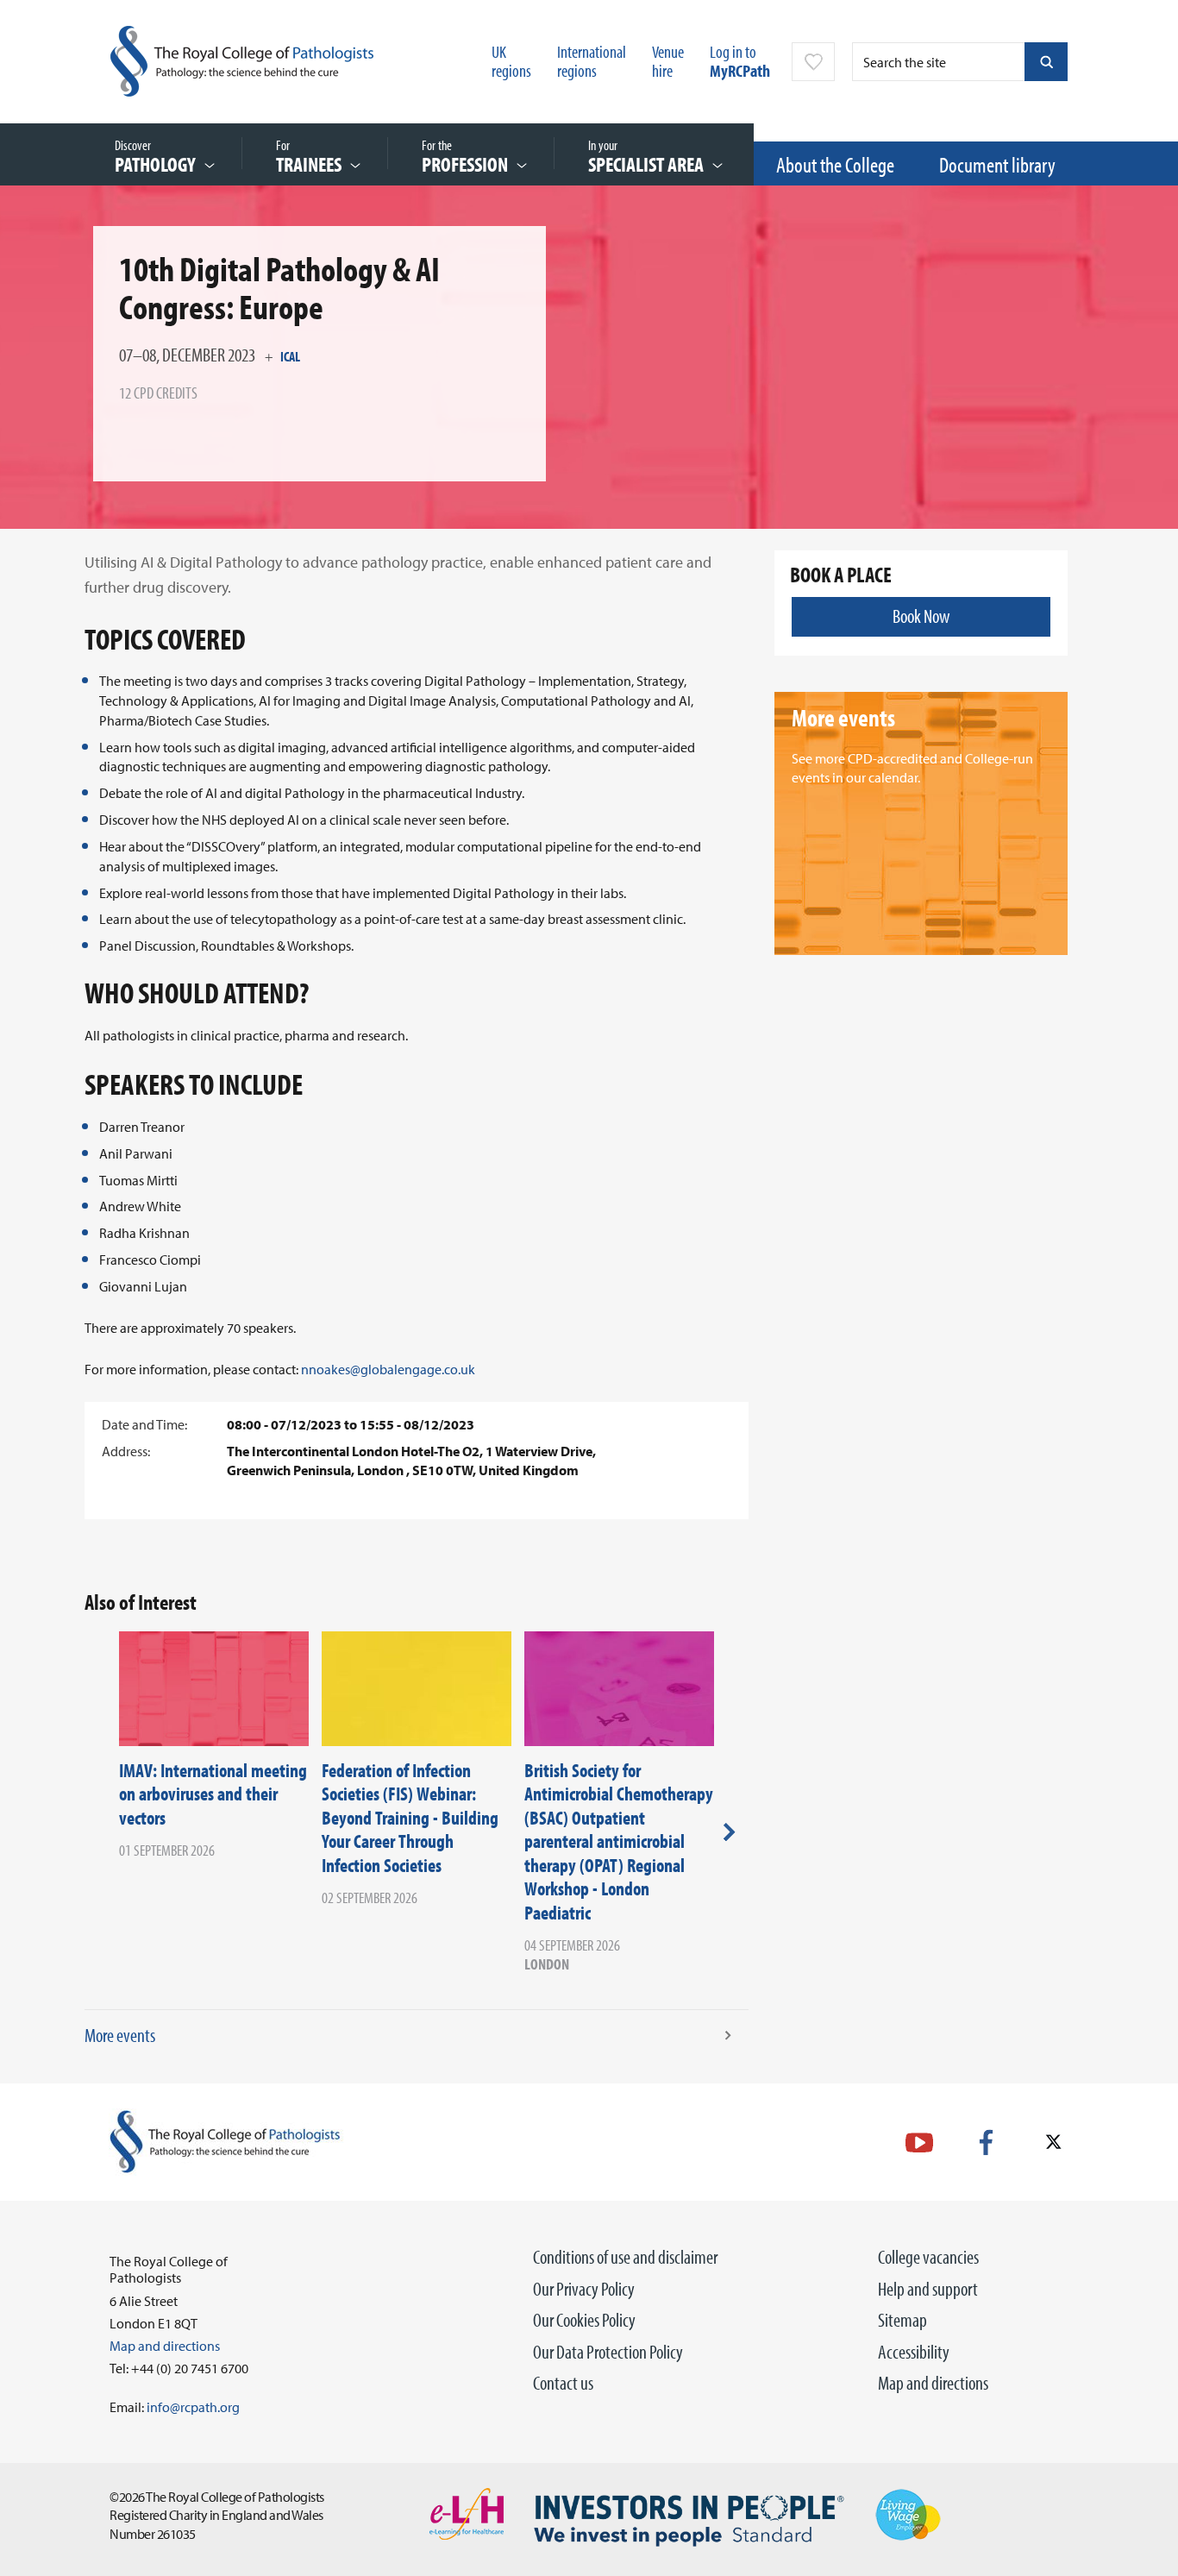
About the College (835, 164)
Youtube (919, 2142)
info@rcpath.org (193, 2407)
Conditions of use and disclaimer (625, 2257)
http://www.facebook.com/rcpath (986, 2142)
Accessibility (914, 2352)
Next (729, 1831)
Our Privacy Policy (584, 2289)
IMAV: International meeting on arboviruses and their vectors (213, 1794)
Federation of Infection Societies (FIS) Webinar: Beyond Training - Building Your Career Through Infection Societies (410, 1818)
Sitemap (902, 2320)
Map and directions (933, 2383)
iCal (290, 356)
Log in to (740, 61)
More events (120, 2035)
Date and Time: (144, 1424)
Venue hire (668, 61)
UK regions (511, 61)
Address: (126, 1451)
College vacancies (928, 2257)
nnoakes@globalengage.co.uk (388, 1369)
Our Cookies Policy (584, 2320)
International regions (592, 61)
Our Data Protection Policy (608, 2352)
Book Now (921, 616)
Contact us (563, 2383)
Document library (997, 164)
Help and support (928, 2289)
